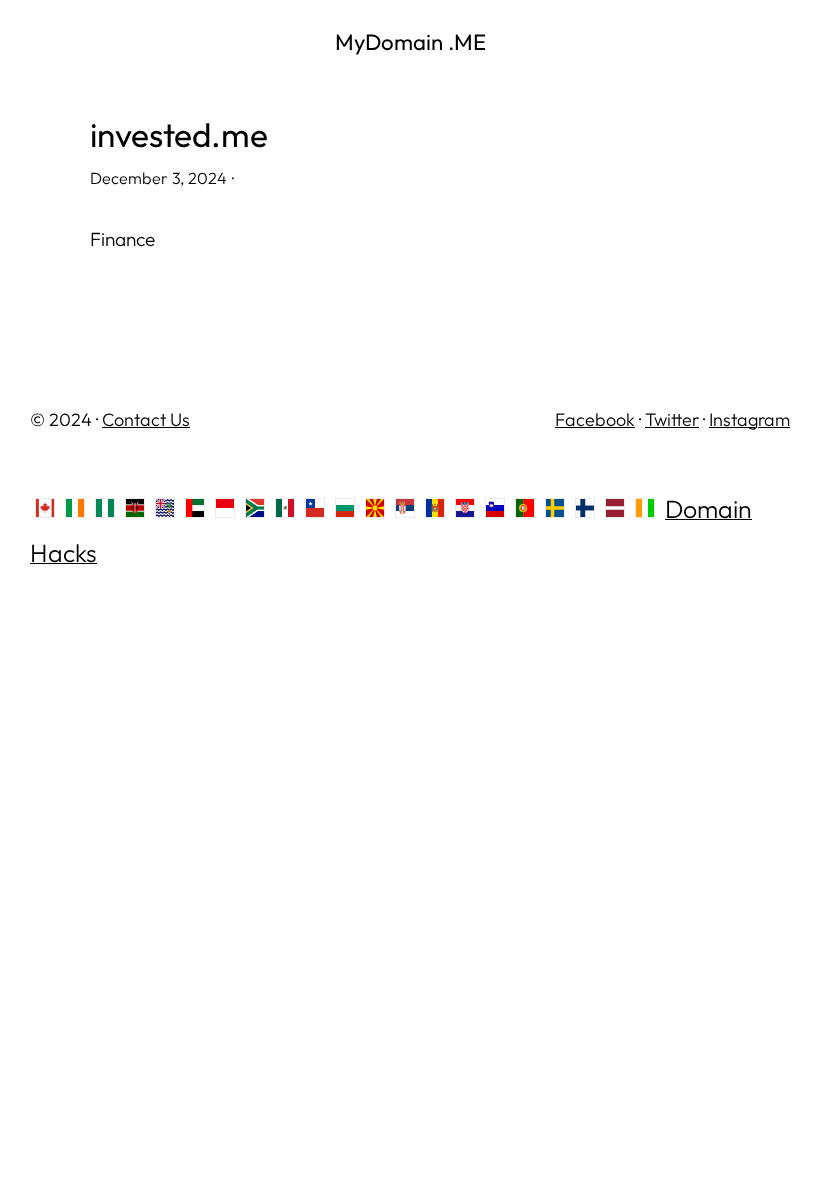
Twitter (672, 419)
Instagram (749, 419)
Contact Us (146, 419)
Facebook (595, 419)
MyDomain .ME (410, 42)
